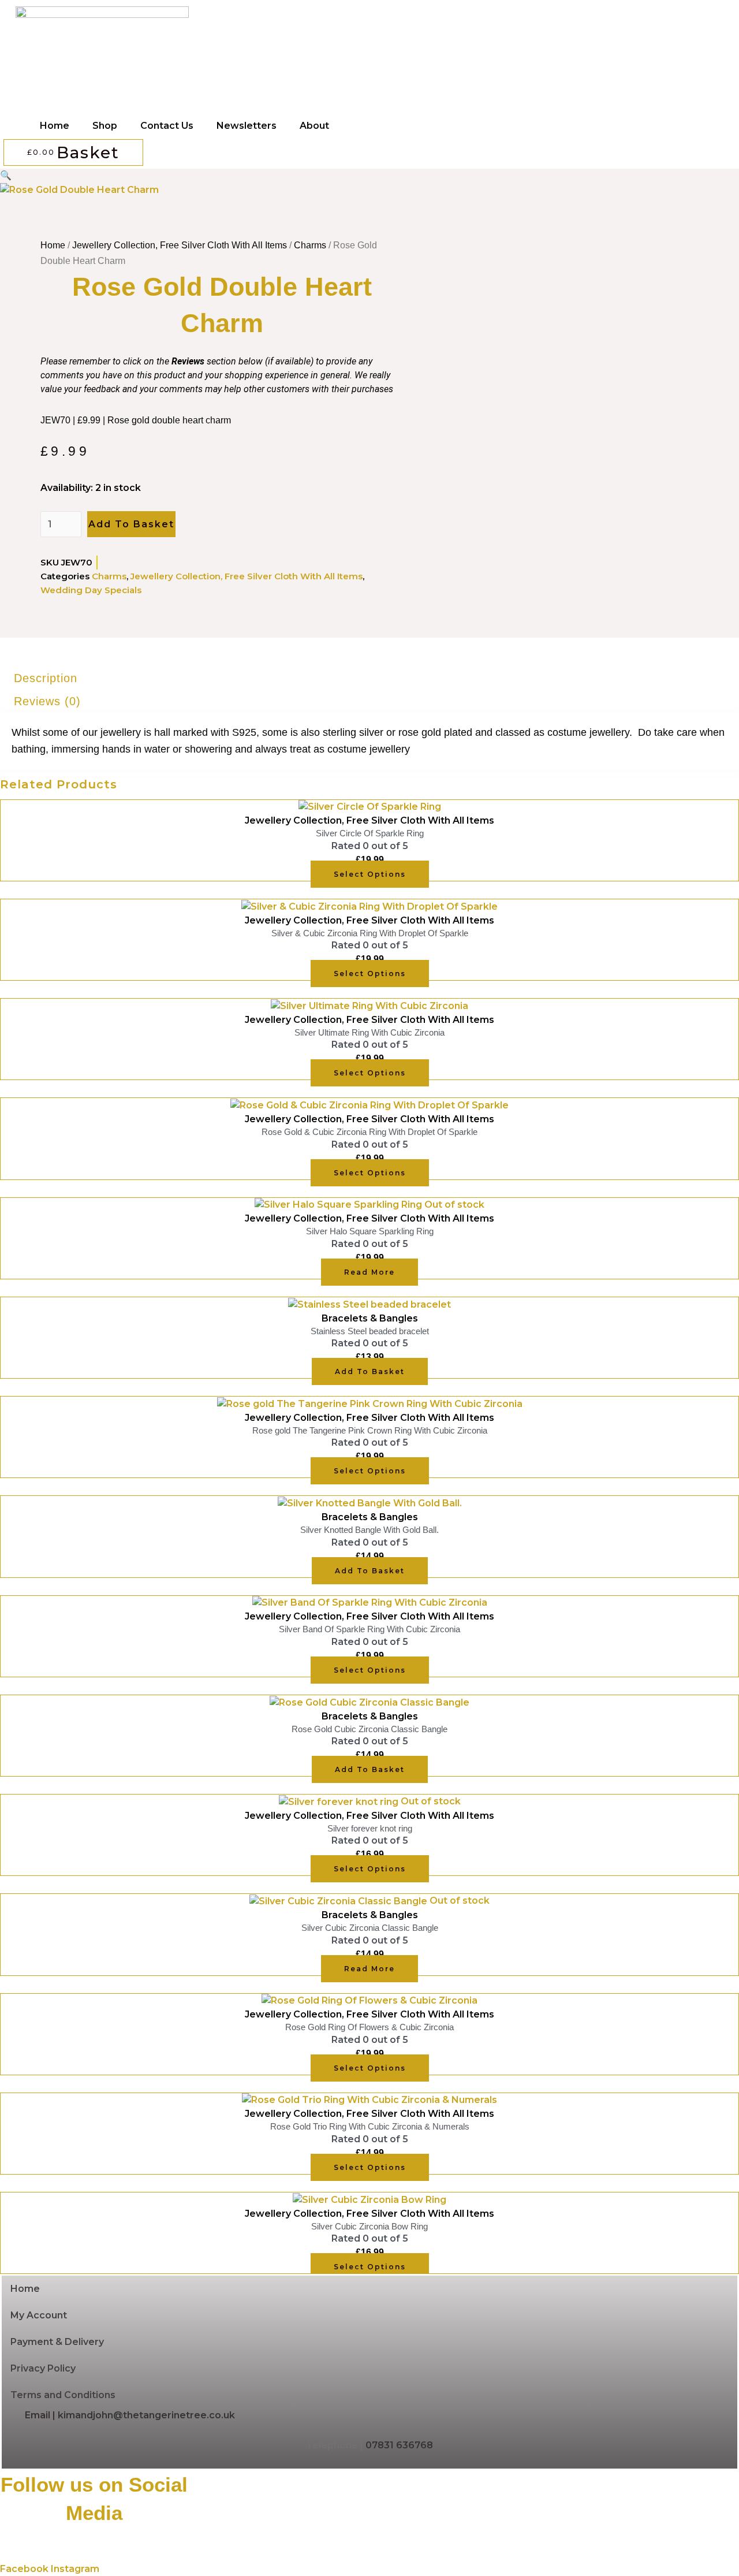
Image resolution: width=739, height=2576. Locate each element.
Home (55, 126)
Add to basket (131, 524)
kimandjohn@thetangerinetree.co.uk (146, 2415)
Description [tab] (46, 678)
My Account (39, 2315)
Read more (369, 1272)
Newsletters (247, 126)
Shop (105, 126)
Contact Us (167, 126)
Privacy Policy (43, 2368)
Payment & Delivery (57, 2342)
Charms (310, 245)
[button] (6, 175)
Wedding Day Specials (91, 590)
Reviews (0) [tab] (47, 701)
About (314, 126)
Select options (370, 874)
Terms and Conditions (63, 2395)
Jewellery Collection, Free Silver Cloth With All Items (180, 245)
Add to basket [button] (370, 1371)
